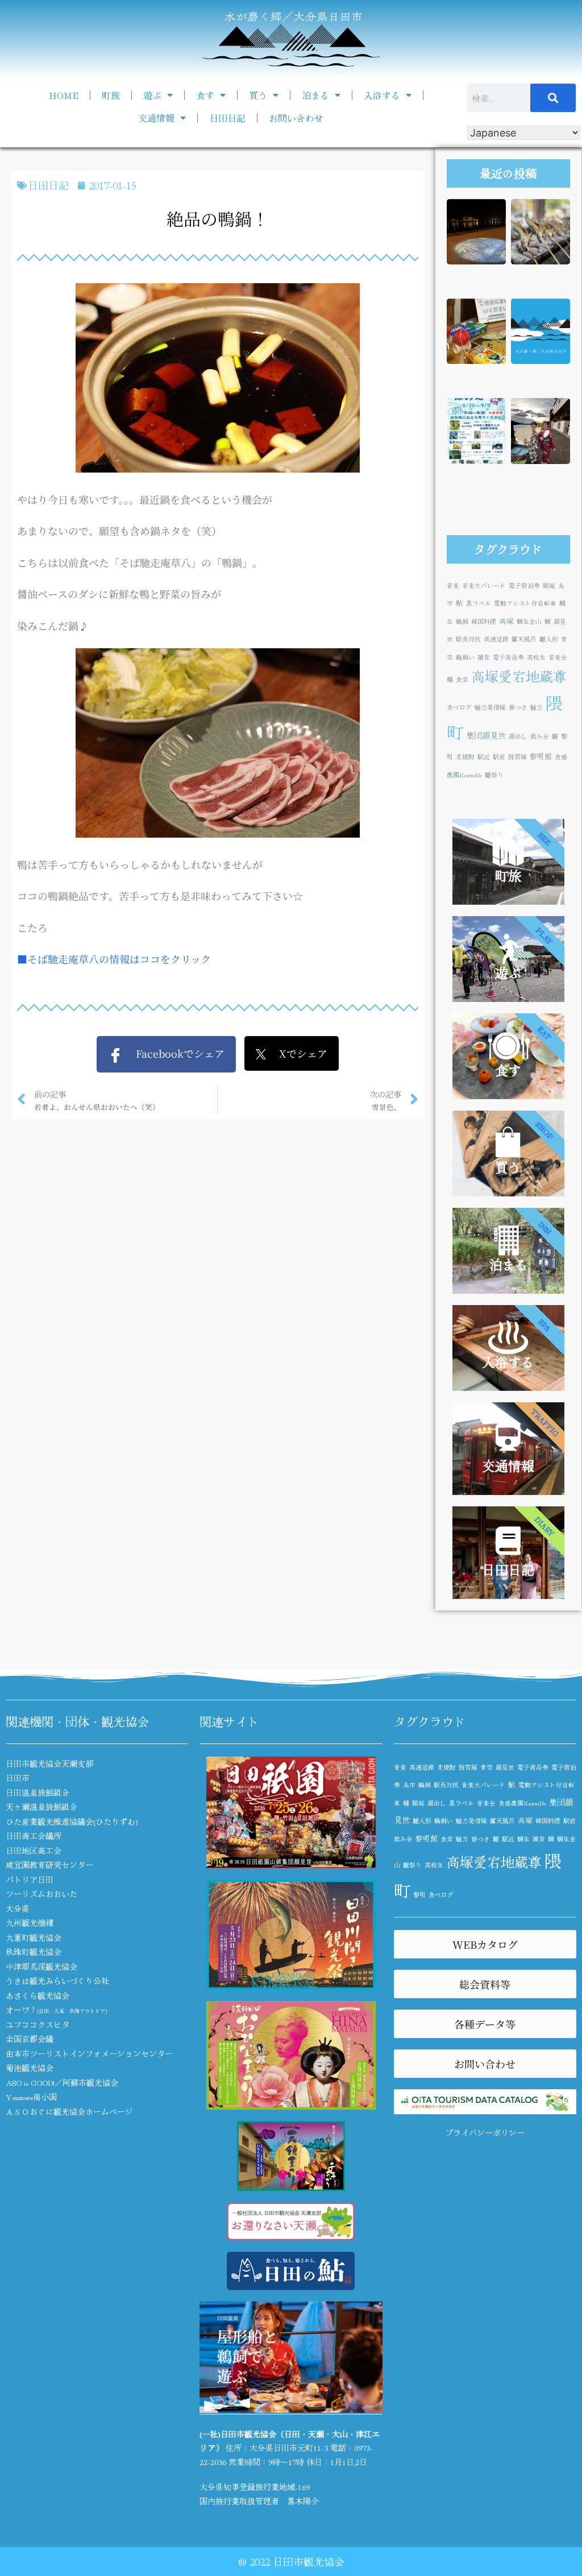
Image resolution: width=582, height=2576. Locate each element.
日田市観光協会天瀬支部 (49, 1763)
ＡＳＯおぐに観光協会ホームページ (69, 2111)
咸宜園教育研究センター (49, 1865)
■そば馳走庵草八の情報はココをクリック (114, 959)
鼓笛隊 (517, 757)
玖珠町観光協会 (34, 1952)
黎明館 (541, 756)
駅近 (484, 757)
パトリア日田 (30, 1879)
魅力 (537, 707)
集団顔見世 (486, 735)
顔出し (518, 736)
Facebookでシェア (174, 1053)
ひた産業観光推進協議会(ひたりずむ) (72, 1821)
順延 (549, 585)
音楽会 (558, 657)
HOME (64, 95)
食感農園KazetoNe (522, 1803)
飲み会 (540, 736)
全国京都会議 (30, 2039)
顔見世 (505, 1767)
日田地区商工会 (34, 1850)
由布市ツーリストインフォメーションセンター (89, 2053)
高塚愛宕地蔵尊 (519, 676)
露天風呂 (524, 639)
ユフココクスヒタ (38, 2024)
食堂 (462, 679)
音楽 (453, 585)
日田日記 (227, 118)
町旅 (111, 95)
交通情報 (156, 118)
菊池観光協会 (30, 2068)
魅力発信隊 (490, 707)
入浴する (382, 95)
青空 (487, 1767)
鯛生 (523, 1839)
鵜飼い (465, 657)
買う (258, 95)
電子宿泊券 (524, 585)
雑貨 (484, 657)
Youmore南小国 (31, 2097)
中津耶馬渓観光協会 (41, 1966)
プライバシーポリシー (485, 2132)
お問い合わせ (296, 118)
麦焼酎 (465, 757)
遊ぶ (152, 95)
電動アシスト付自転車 (525, 603)
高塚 (506, 621)
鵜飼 (462, 621)
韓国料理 (484, 621)
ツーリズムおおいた (41, 1894)
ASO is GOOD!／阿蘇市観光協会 (62, 2082)
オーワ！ (56, 2010)
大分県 (18, 1908)
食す (205, 95)
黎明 (419, 1894)
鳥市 (409, 1785)
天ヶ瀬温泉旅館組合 (41, 1807)
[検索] (553, 98)
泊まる (315, 95)
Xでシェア (297, 1053)
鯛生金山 (529, 621)
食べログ (459, 707)
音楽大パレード (484, 585)
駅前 (499, 757)
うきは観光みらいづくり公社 (57, 1981)
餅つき (518, 707)
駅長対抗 (468, 639)
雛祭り (494, 775)
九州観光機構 (30, 1923)
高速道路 (496, 639)
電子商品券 (508, 657)
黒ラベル (479, 603)
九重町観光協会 (34, 1937)
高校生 (536, 657)
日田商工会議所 (34, 1836)
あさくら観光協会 (38, 1995)
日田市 (18, 1778)
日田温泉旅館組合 (38, 1792)
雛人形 (549, 639)
